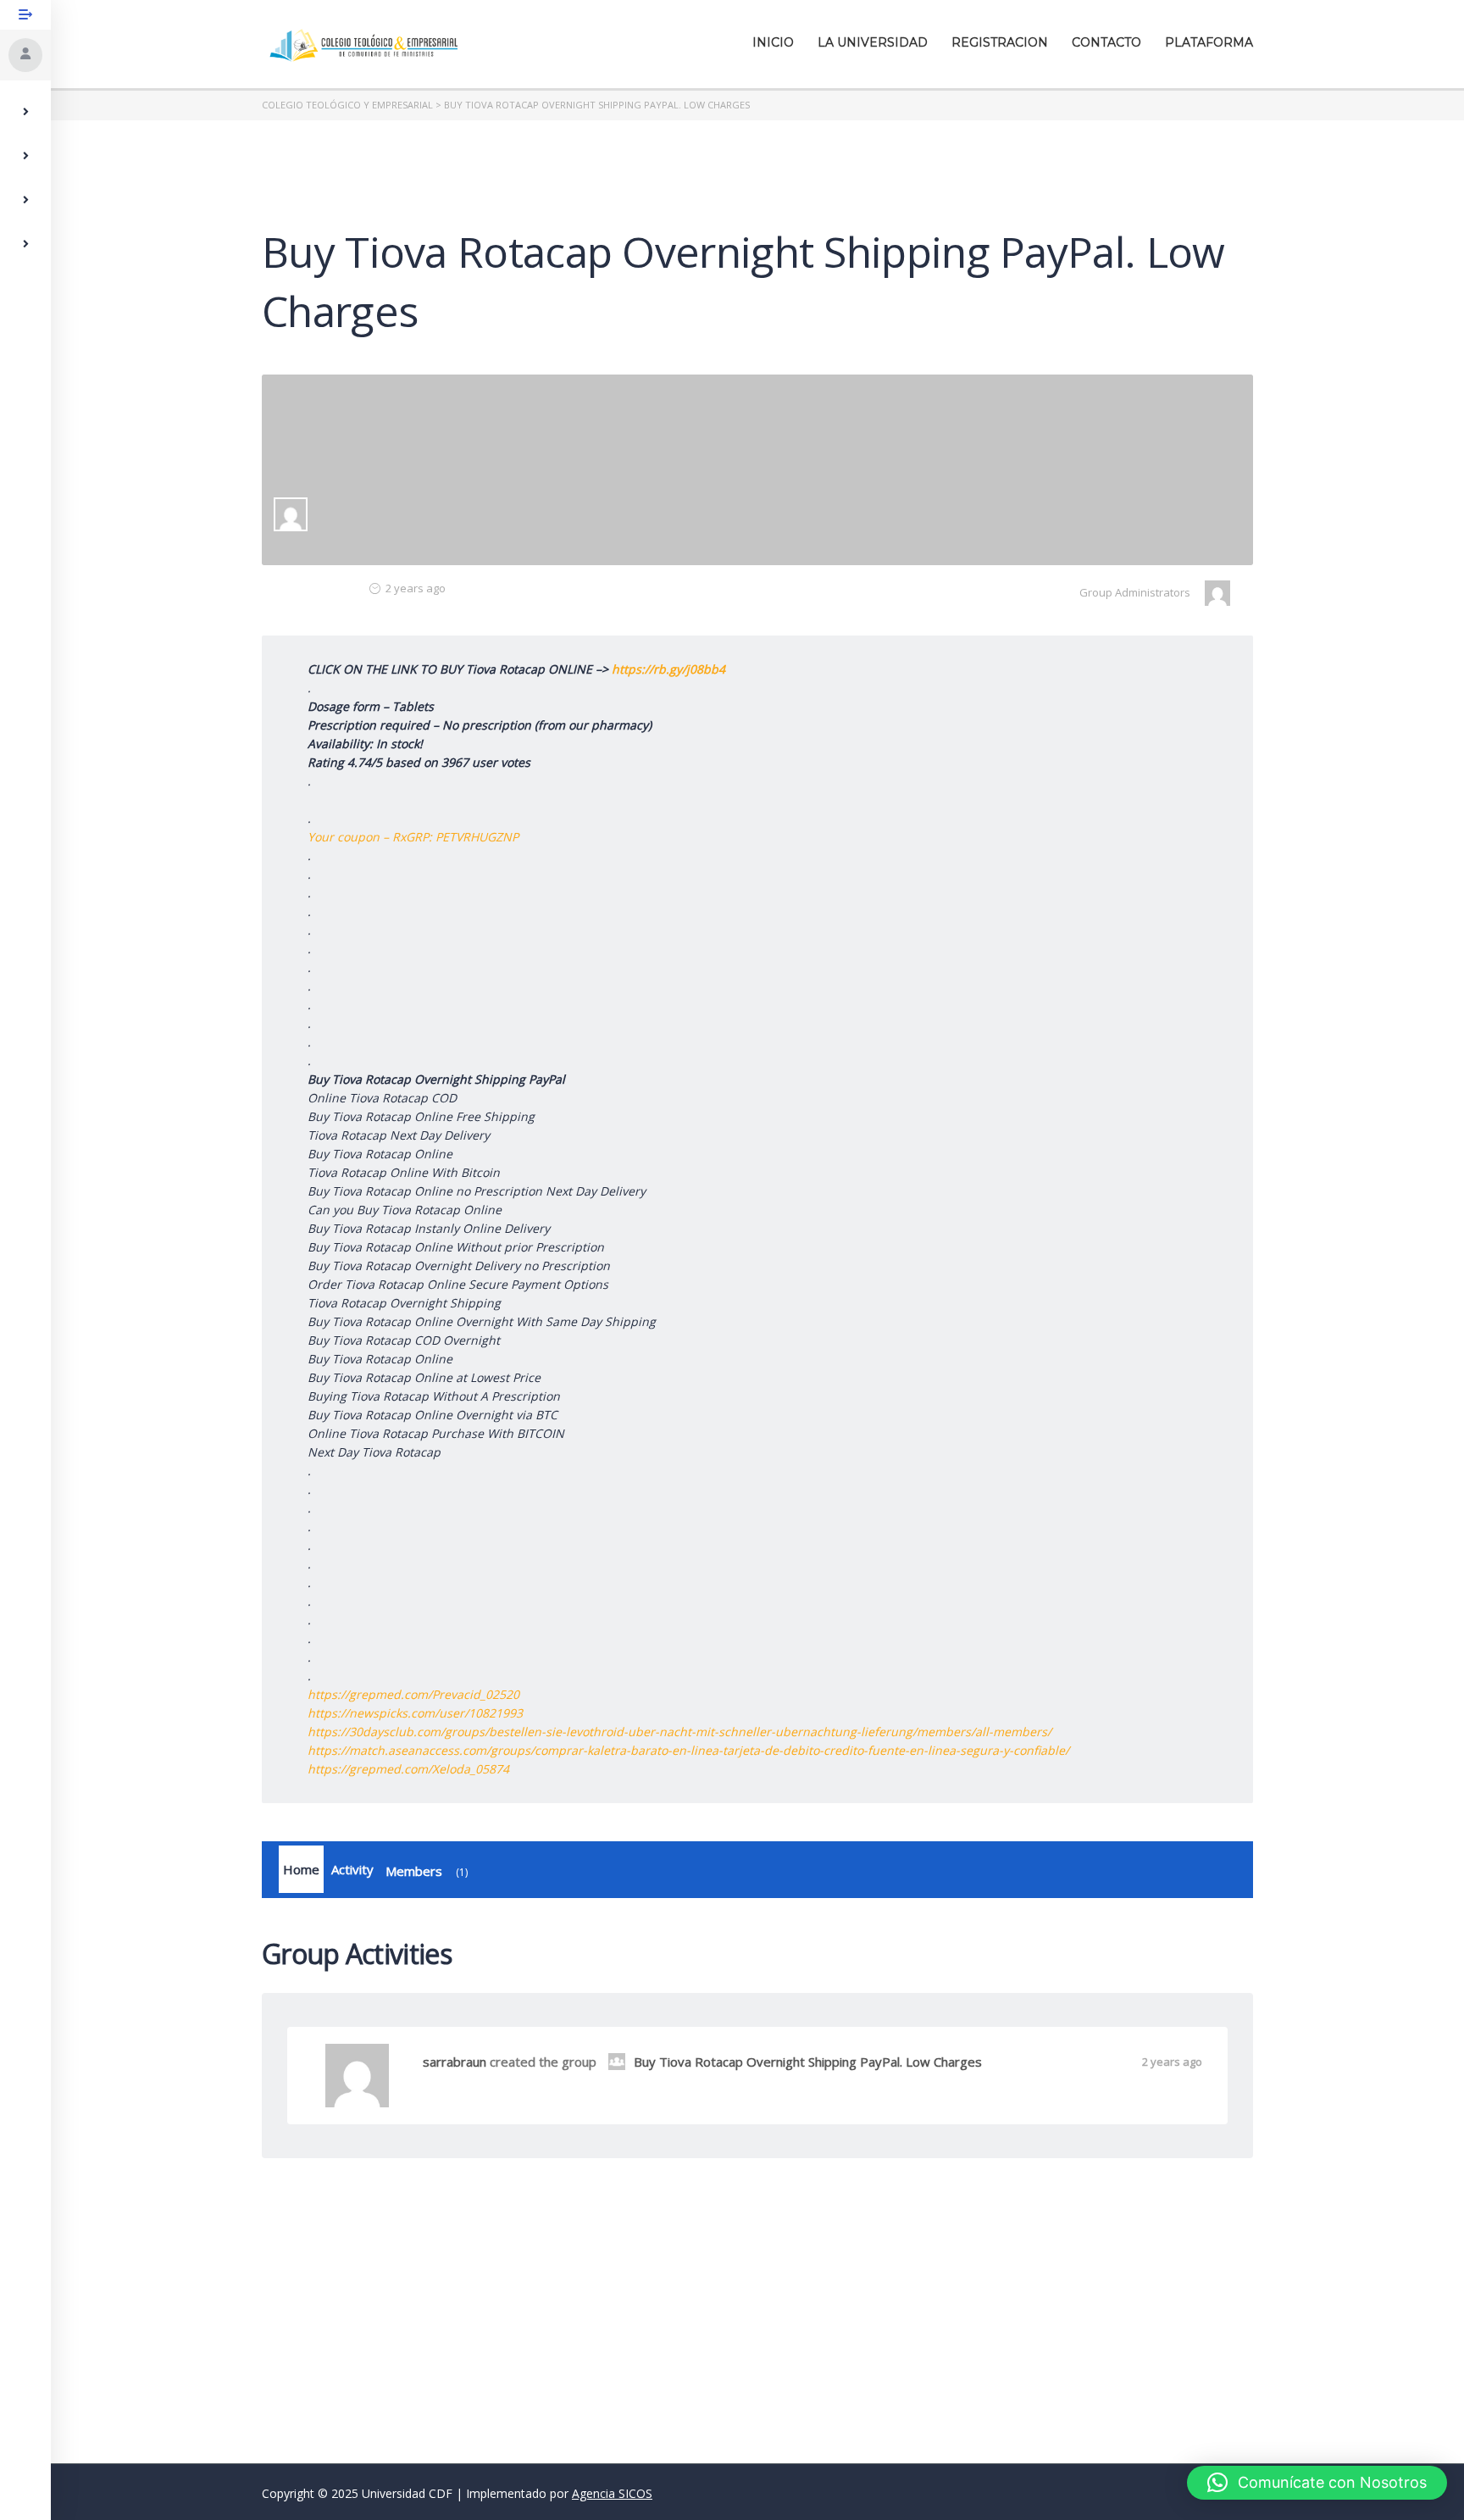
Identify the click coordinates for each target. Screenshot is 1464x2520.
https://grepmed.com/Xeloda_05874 (408, 1769)
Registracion (1000, 42)
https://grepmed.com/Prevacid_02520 (413, 1694)
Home (301, 1869)
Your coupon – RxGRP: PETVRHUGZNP (413, 837)
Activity (352, 1869)
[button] (1317, 2483)
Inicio (773, 42)
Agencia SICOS (612, 2493)
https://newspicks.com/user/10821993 (415, 1713)
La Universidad (873, 42)
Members (425, 1871)
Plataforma (1209, 42)
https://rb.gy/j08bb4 (668, 669)
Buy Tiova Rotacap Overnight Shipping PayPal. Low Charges (808, 2062)
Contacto (1106, 42)
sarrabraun (455, 2062)
